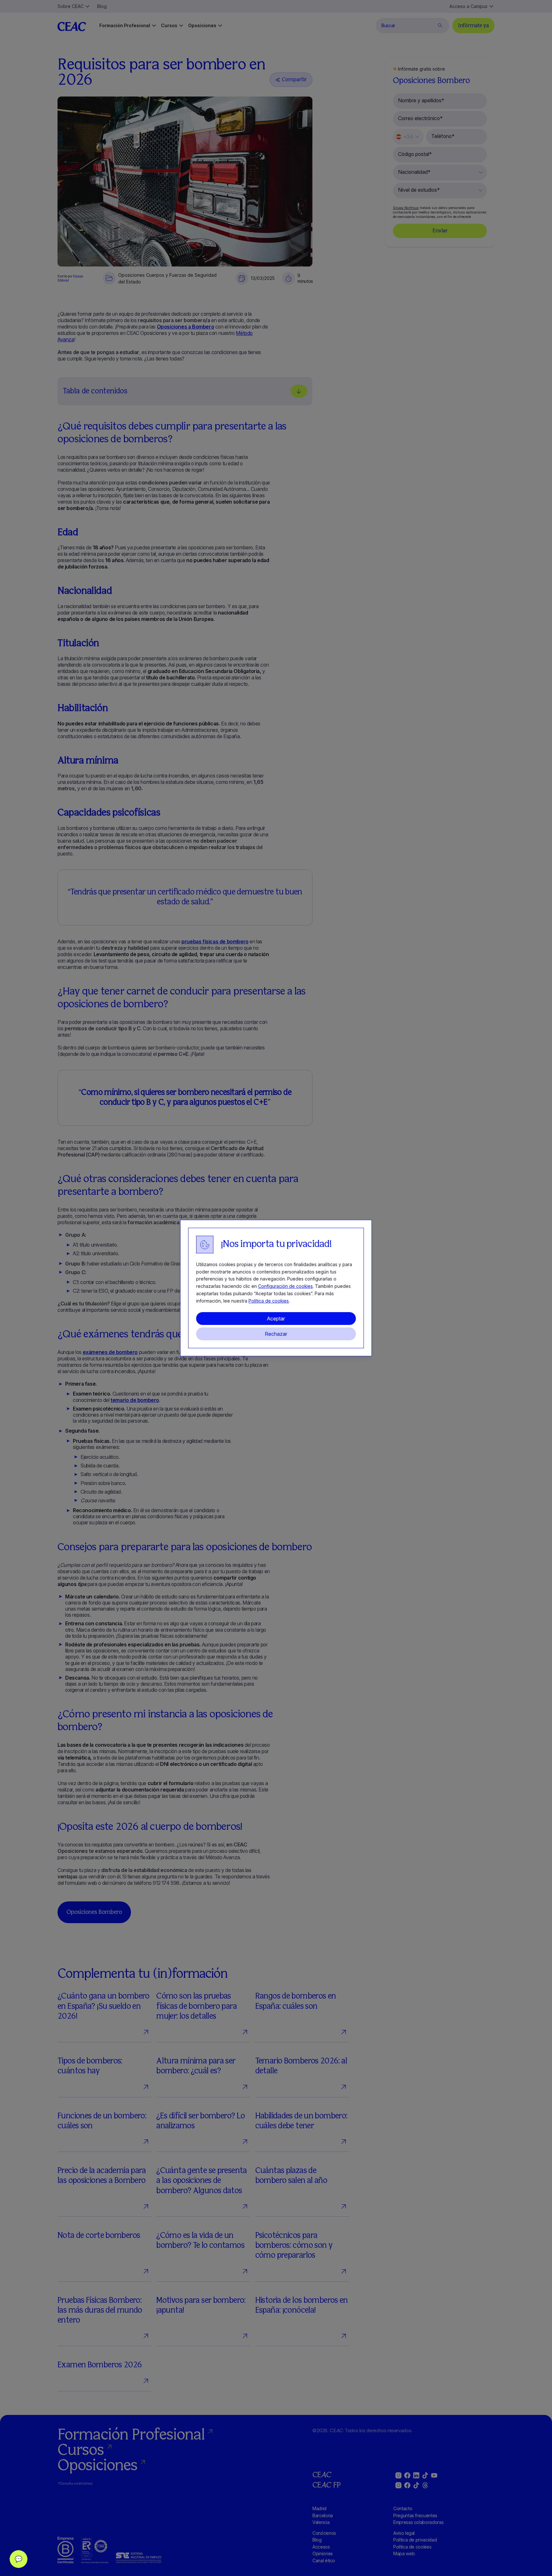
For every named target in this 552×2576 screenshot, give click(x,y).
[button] (19, 2559)
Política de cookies (269, 1301)
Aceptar (276, 1319)
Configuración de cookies (285, 1286)
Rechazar (276, 1334)
